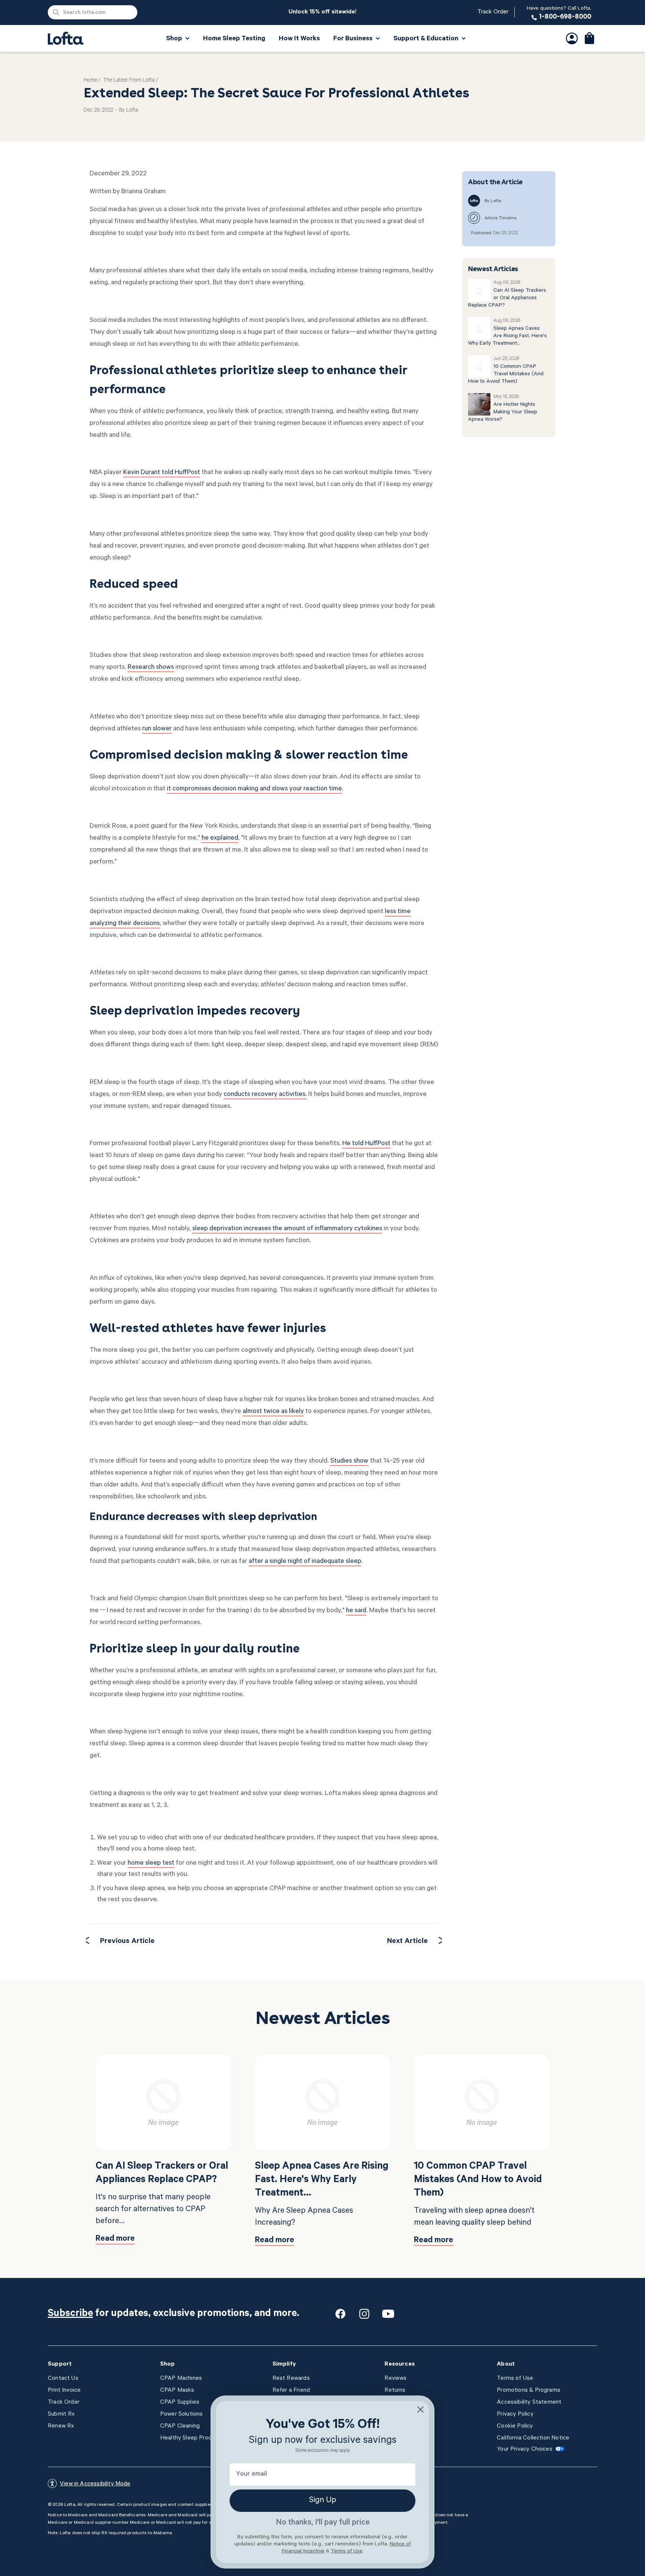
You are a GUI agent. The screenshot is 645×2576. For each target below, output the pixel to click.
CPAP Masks (177, 2391)
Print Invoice (64, 2391)
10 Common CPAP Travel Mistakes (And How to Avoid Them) (506, 375)
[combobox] (93, 12)
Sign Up (323, 2501)
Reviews (395, 2379)
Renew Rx (61, 2426)
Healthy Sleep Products (192, 2438)
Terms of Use (515, 2379)
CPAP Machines (181, 2379)
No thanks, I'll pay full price (323, 2523)
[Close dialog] (420, 2409)
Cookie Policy (515, 2426)
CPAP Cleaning (180, 2426)
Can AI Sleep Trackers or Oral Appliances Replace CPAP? (507, 298)
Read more (115, 2239)
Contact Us (63, 2379)
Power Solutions (182, 2414)
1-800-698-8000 (559, 13)
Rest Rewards (291, 2379)
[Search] (56, 12)
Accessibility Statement (529, 2403)
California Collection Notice (533, 2438)
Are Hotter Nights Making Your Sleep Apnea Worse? (503, 413)
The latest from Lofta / (130, 81)
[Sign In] (572, 38)
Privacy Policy (515, 2414)
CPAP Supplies (180, 2403)
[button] (590, 38)
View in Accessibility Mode (95, 2484)
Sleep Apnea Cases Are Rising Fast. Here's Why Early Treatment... (507, 336)
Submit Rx (61, 2414)
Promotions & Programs (529, 2391)
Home (90, 81)
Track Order (493, 12)
